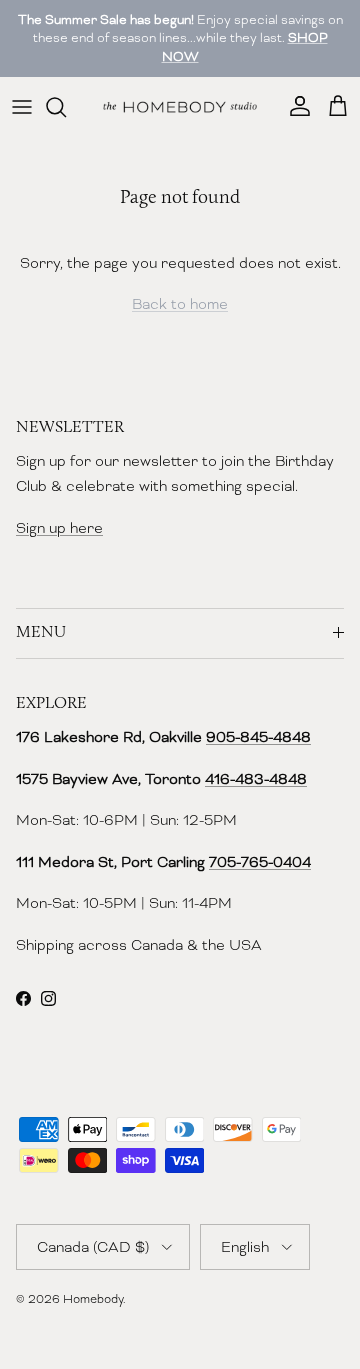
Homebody (93, 1299)
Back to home (180, 304)
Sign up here (59, 528)
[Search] (66, 107)
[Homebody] (180, 107)
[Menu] (22, 107)
